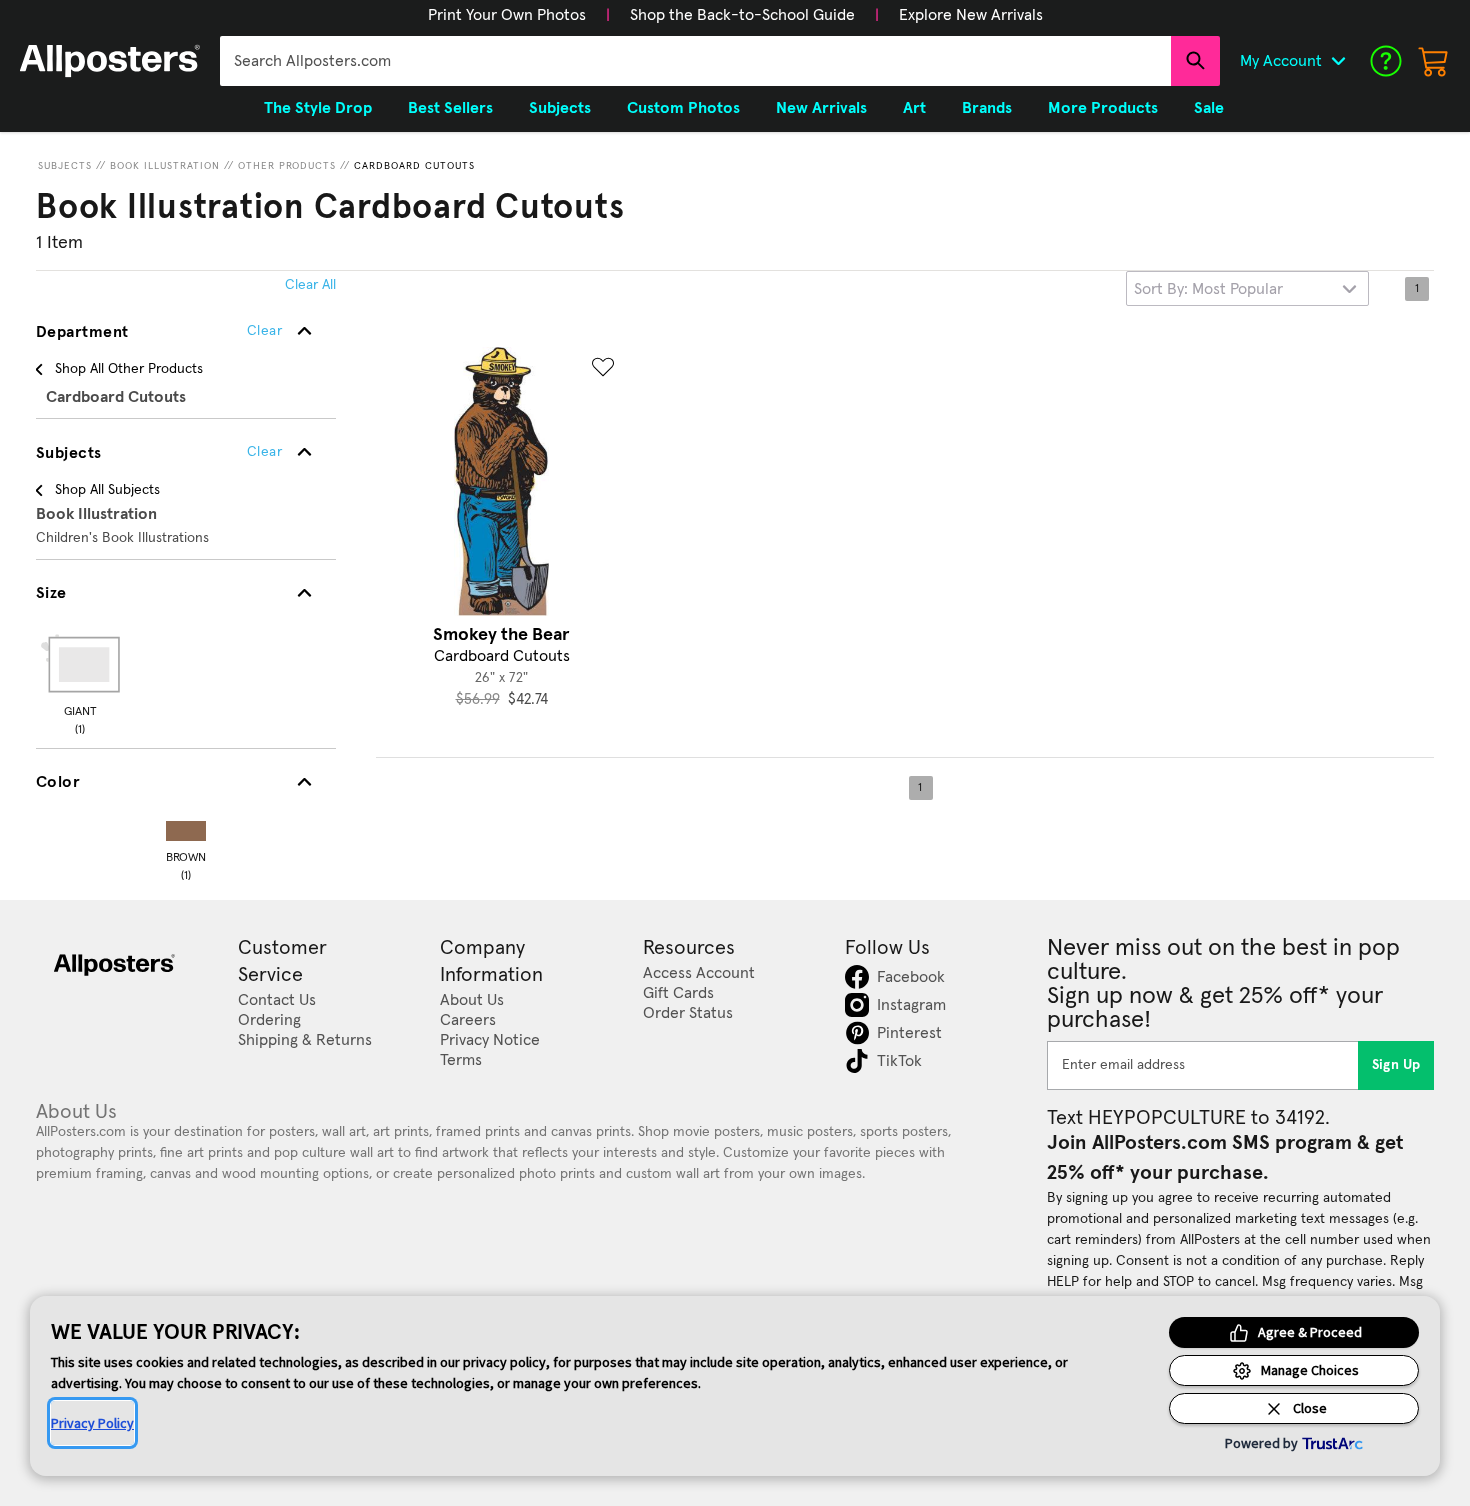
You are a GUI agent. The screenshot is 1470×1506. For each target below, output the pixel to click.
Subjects (65, 166)
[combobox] (695, 61)
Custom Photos (683, 108)
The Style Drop (318, 108)
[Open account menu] (1338, 61)
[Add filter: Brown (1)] (186, 826)
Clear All (310, 285)
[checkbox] (80, 681)
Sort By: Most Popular (1208, 289)
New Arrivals (821, 108)
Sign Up (1396, 1065)
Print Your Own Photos (507, 15)
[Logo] (110, 61)
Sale (1209, 108)
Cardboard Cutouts (414, 166)
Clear (264, 452)
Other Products (287, 166)
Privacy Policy (92, 1423)
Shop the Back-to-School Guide (742, 15)
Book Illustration (165, 166)
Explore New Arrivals (971, 15)
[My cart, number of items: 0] (1434, 61)
